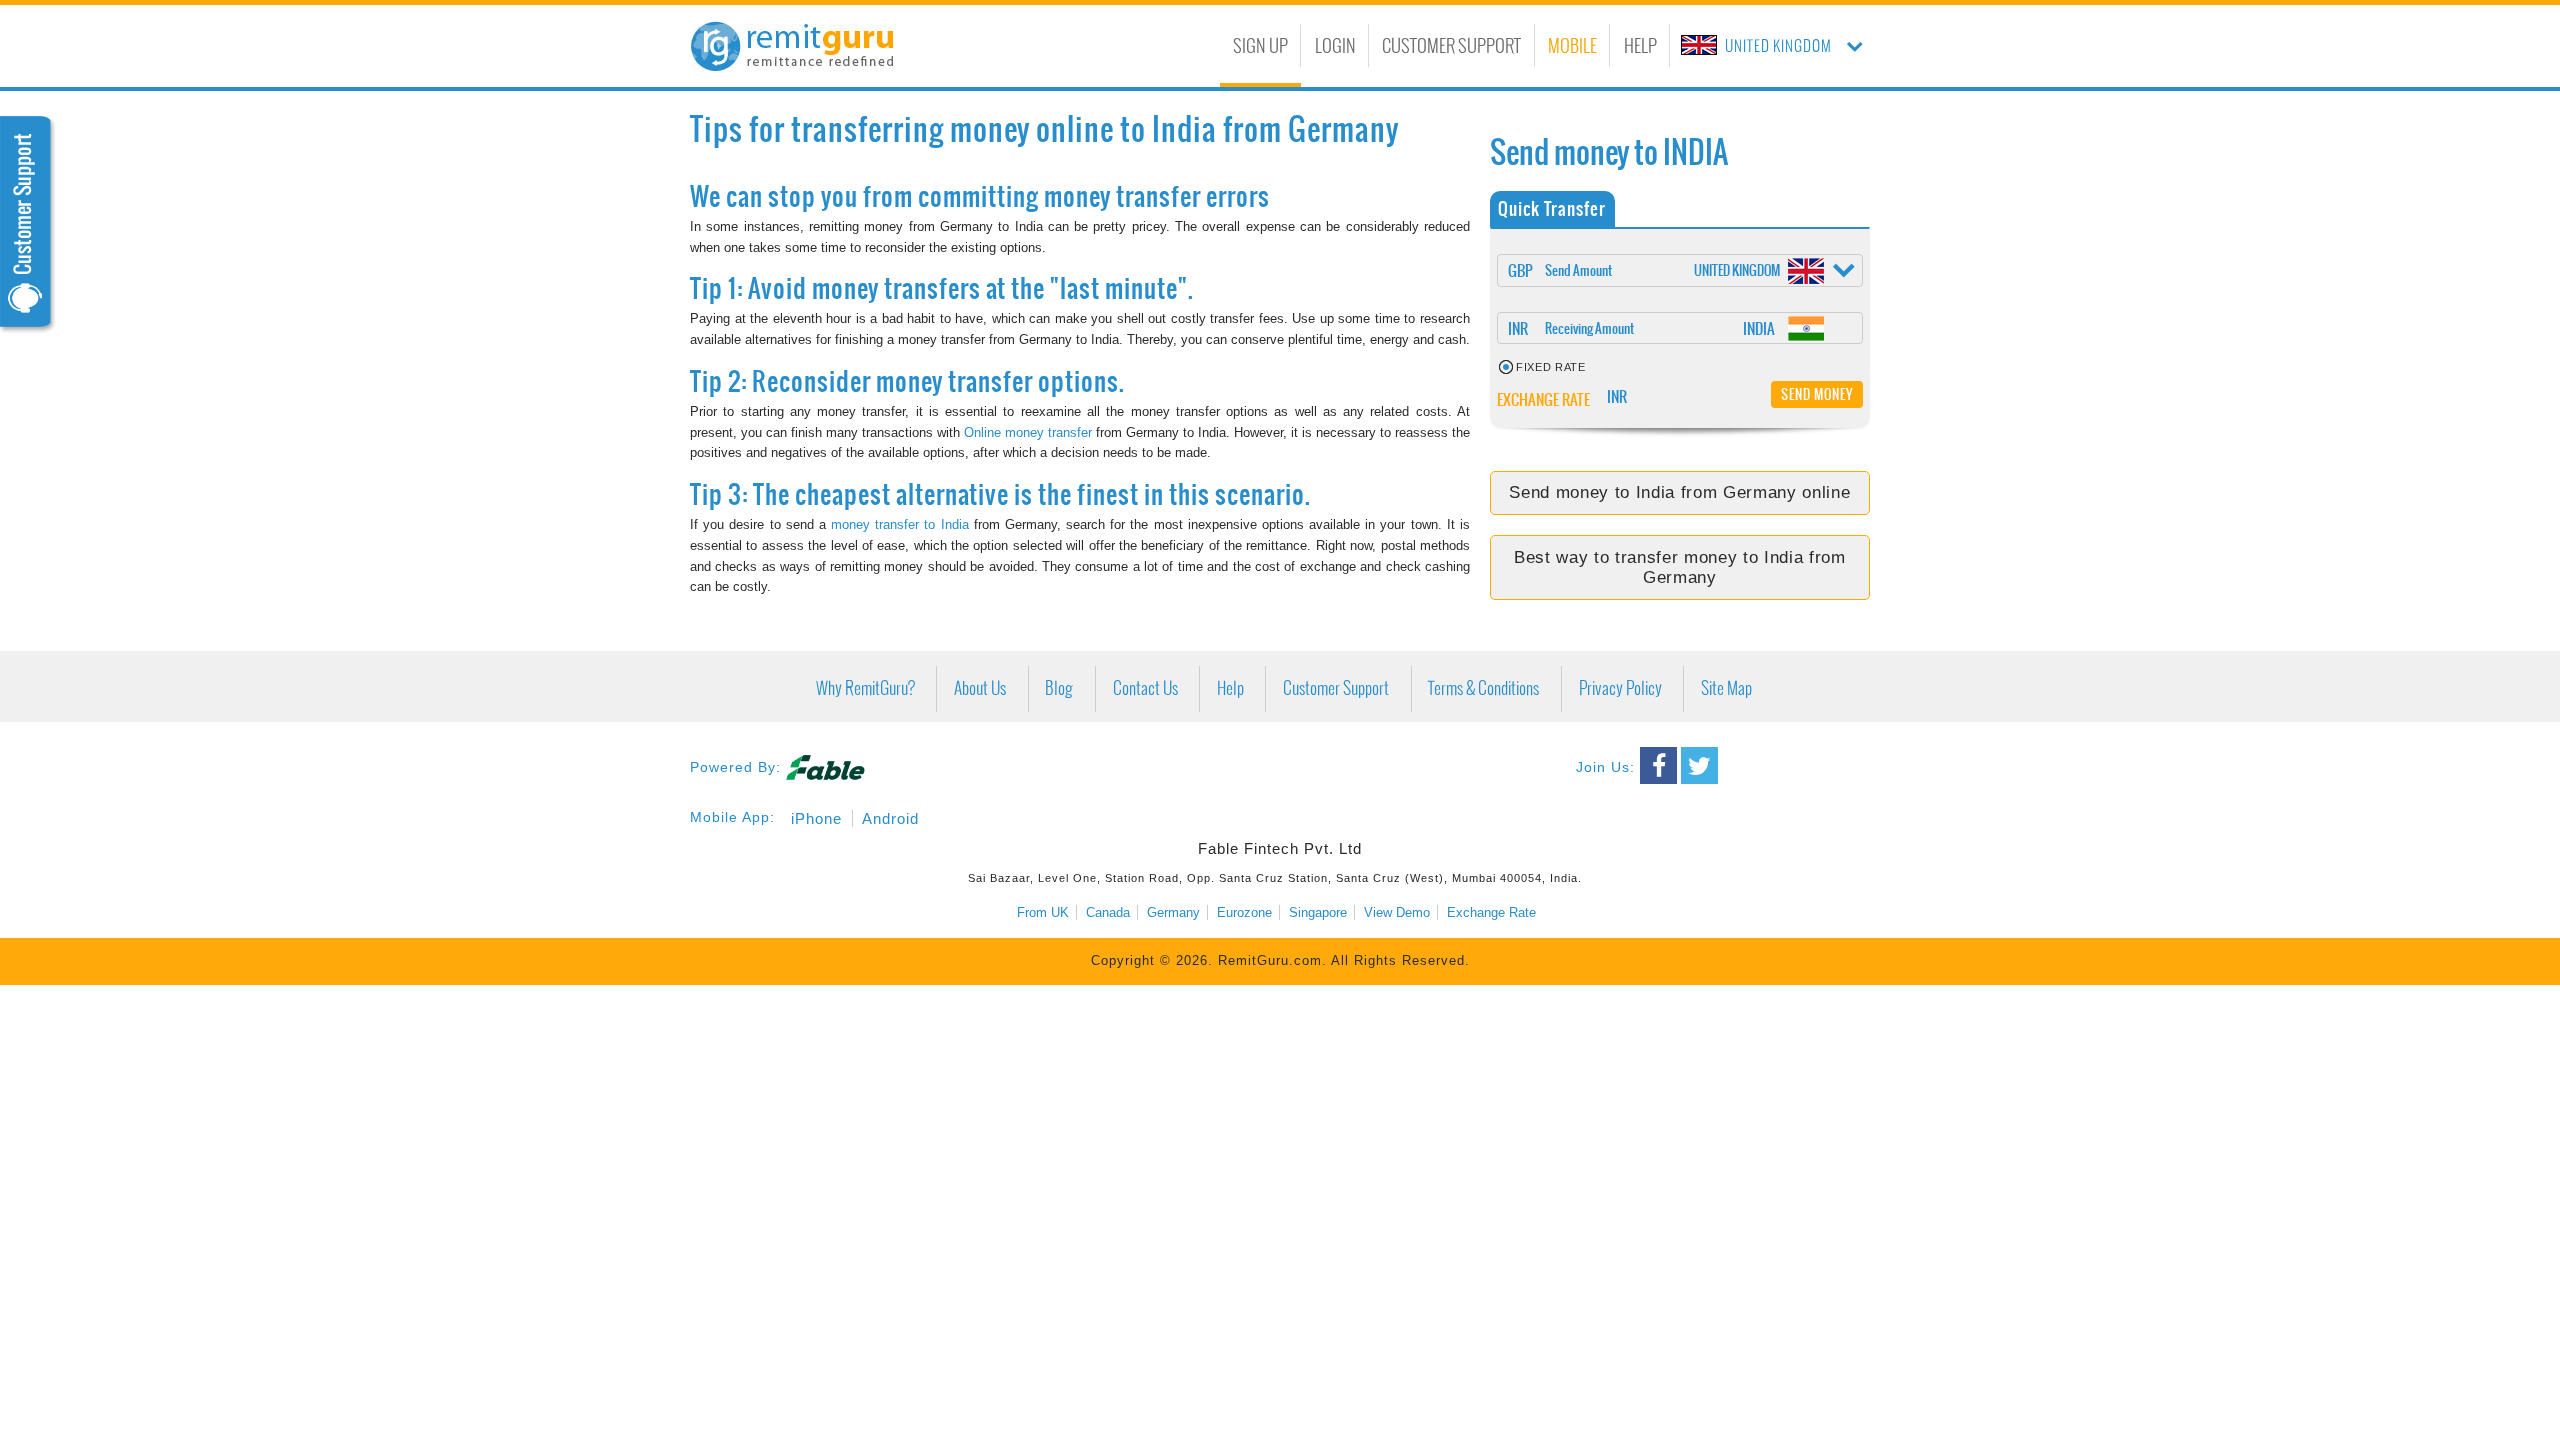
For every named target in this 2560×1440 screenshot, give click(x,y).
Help (1230, 688)
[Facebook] (1658, 765)
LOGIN (1335, 45)
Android (890, 818)
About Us (980, 688)
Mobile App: (732, 817)
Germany (1173, 912)
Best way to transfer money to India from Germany (1680, 567)
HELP (1640, 45)
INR (1518, 328)
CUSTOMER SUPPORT (1451, 45)
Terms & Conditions (1483, 688)
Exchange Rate (1491, 912)
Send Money (1817, 394)
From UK (1043, 912)
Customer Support (1336, 688)
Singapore (1318, 912)
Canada (1108, 912)
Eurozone (1244, 912)
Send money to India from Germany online (1679, 492)
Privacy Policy (1620, 688)
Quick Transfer (1552, 208)
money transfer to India (900, 524)
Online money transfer (1028, 432)
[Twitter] (1699, 765)
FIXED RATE (1551, 367)
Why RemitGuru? (865, 688)
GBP (1520, 270)
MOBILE (1572, 45)
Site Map (1726, 688)
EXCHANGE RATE (1544, 399)
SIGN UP (1260, 45)
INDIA (1759, 328)
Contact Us (1145, 688)
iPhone (816, 818)
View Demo (1397, 912)
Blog (1059, 688)
